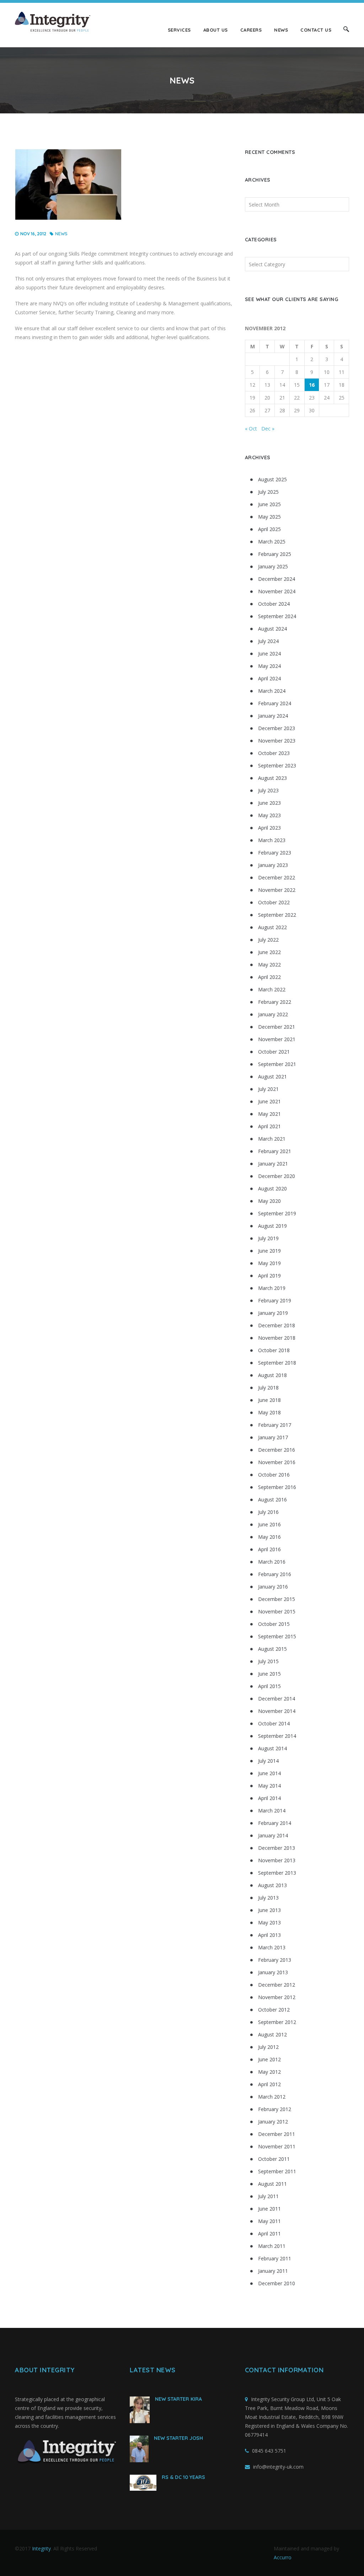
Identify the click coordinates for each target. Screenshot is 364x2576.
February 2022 (275, 1002)
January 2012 (273, 2122)
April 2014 (269, 1798)
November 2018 (277, 1338)
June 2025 (269, 504)
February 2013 (275, 1960)
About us (216, 30)
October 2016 (274, 1475)
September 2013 (277, 1873)
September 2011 (277, 2171)
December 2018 (277, 1325)
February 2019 (275, 1300)
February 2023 (275, 853)
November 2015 (277, 1611)
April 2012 (269, 2084)
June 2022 (269, 952)
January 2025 (273, 566)
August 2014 (272, 1748)
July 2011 (268, 2196)
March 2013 (272, 1947)
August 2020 (272, 1188)
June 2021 (269, 1101)
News (281, 30)
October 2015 (274, 1624)
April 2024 (269, 678)
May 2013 (269, 1922)
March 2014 (272, 1811)
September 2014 (277, 1736)
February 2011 (275, 2258)
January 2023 (273, 865)
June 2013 (269, 1910)
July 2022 (268, 940)
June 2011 (269, 2209)
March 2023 (272, 840)
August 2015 (272, 1649)
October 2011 (274, 2159)
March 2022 (272, 989)
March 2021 (272, 1139)
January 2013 (273, 1972)
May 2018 (269, 1412)
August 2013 (272, 1885)
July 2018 (268, 1388)
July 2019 (268, 1238)
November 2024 (277, 591)
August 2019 (272, 1226)
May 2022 (269, 965)
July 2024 (268, 641)
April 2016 (269, 1549)
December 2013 (277, 1848)
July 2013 (268, 1898)
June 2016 (269, 1524)
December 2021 (277, 1027)
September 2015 (277, 1636)
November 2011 (277, 2146)
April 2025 (269, 529)
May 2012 (269, 2072)
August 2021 (272, 1077)
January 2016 (273, 1587)
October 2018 (274, 1350)
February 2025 (275, 554)
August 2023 (272, 778)
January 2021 (273, 1164)
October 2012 (274, 2010)
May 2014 (269, 1786)
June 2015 (269, 1674)
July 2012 (268, 2047)
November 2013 (277, 1860)
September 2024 (277, 616)
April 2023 (269, 828)
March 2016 (272, 1562)
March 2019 (272, 1288)
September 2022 (277, 915)
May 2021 (269, 1114)
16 (312, 385)
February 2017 (275, 1425)
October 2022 (274, 902)
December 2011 (277, 2134)
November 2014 (277, 1711)
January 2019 (273, 1313)
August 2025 (272, 479)
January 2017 (273, 1437)
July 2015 (268, 1661)
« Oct (251, 429)
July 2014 (268, 1761)
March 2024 (272, 691)
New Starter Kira (178, 2399)
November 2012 (277, 1997)
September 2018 (277, 1363)
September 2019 (277, 1213)
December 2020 (277, 1176)
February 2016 (275, 1574)
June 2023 (269, 803)
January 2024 (273, 716)
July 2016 (268, 1512)
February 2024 (275, 703)
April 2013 (269, 1935)
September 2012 (277, 2022)
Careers (251, 30)
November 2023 (277, 741)
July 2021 (268, 1089)
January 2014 (273, 1835)
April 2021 (269, 1126)
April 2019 (269, 1276)
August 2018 (272, 1375)
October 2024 (274, 604)
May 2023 (269, 815)
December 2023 (277, 728)
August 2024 (272, 629)
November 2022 (277, 890)
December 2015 (277, 1599)
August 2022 (272, 927)
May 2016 (269, 1537)
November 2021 (277, 1039)
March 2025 (272, 542)
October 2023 (274, 753)
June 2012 (269, 2059)
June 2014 (269, 1773)
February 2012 (275, 2109)
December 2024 (277, 579)
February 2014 (275, 1823)
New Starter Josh (178, 2438)
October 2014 (274, 1723)
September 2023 (277, 765)
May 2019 (269, 1263)
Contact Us (316, 30)
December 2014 (277, 1699)
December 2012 (277, 1985)
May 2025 (269, 517)
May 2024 (269, 666)
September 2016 (277, 1487)
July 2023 (268, 790)
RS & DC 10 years (183, 2477)
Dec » (268, 429)
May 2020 (269, 1201)
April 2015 (269, 1686)
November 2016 (277, 1462)
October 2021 (274, 1052)
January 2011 (273, 2271)
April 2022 (269, 977)
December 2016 (277, 1450)
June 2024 (269, 654)
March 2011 (272, 2246)
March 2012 (272, 2097)
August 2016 (272, 1499)
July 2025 (268, 492)
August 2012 (272, 2034)
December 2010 (277, 2283)
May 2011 (269, 2221)
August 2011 (272, 2184)
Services (179, 30)
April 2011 (269, 2234)
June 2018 (269, 1400)
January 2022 (273, 1014)
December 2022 (277, 877)
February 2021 (275, 1151)
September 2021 (277, 1064)
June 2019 (269, 1251)
